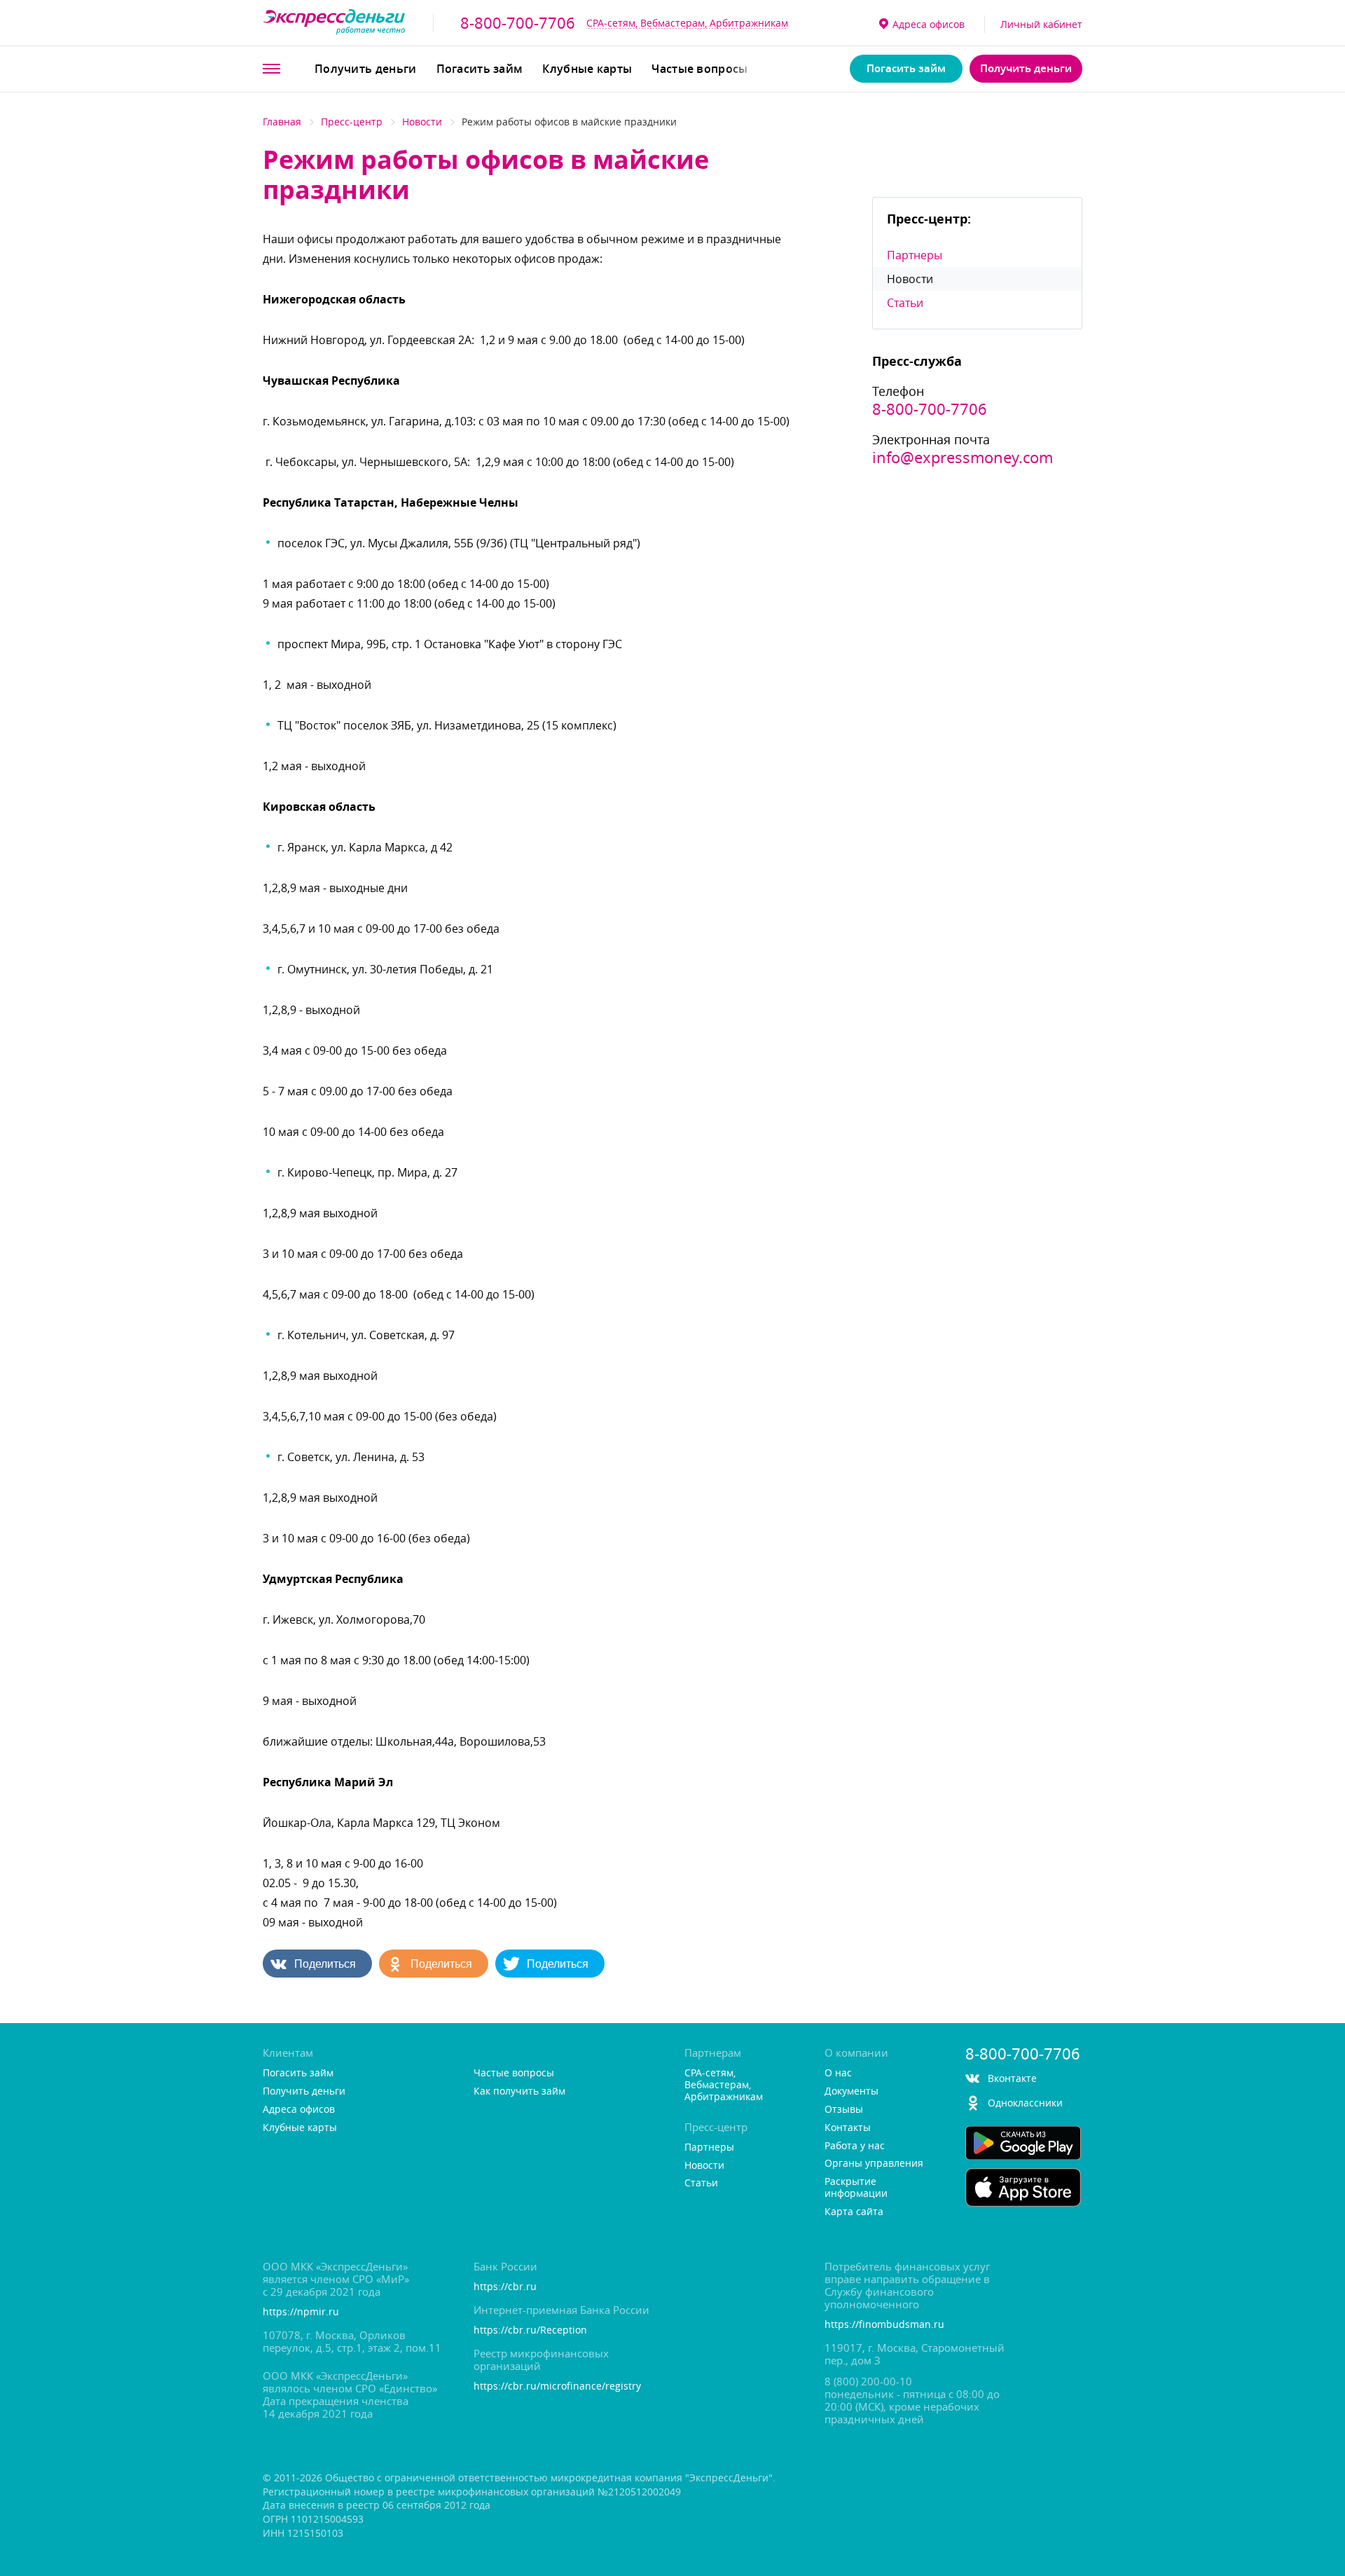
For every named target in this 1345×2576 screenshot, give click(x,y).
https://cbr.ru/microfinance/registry (557, 2386)
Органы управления (874, 2164)
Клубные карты (587, 69)
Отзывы (844, 2110)
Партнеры (915, 255)
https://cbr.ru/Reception (530, 2330)
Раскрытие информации (856, 2188)
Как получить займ (519, 2091)
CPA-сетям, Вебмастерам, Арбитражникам (687, 23)
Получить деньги (366, 69)
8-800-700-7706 (518, 23)
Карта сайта (854, 2212)
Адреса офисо (929, 24)
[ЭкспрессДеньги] (334, 23)
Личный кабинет (1041, 24)
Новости (422, 122)
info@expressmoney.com (963, 458)
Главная (282, 122)
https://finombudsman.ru (884, 2325)
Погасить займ (480, 69)
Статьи (905, 303)
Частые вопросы (699, 69)
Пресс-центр (352, 122)
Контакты (848, 2128)
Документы (851, 2091)
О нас (838, 2073)
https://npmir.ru (301, 2312)
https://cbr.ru (505, 2287)
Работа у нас (855, 2146)
